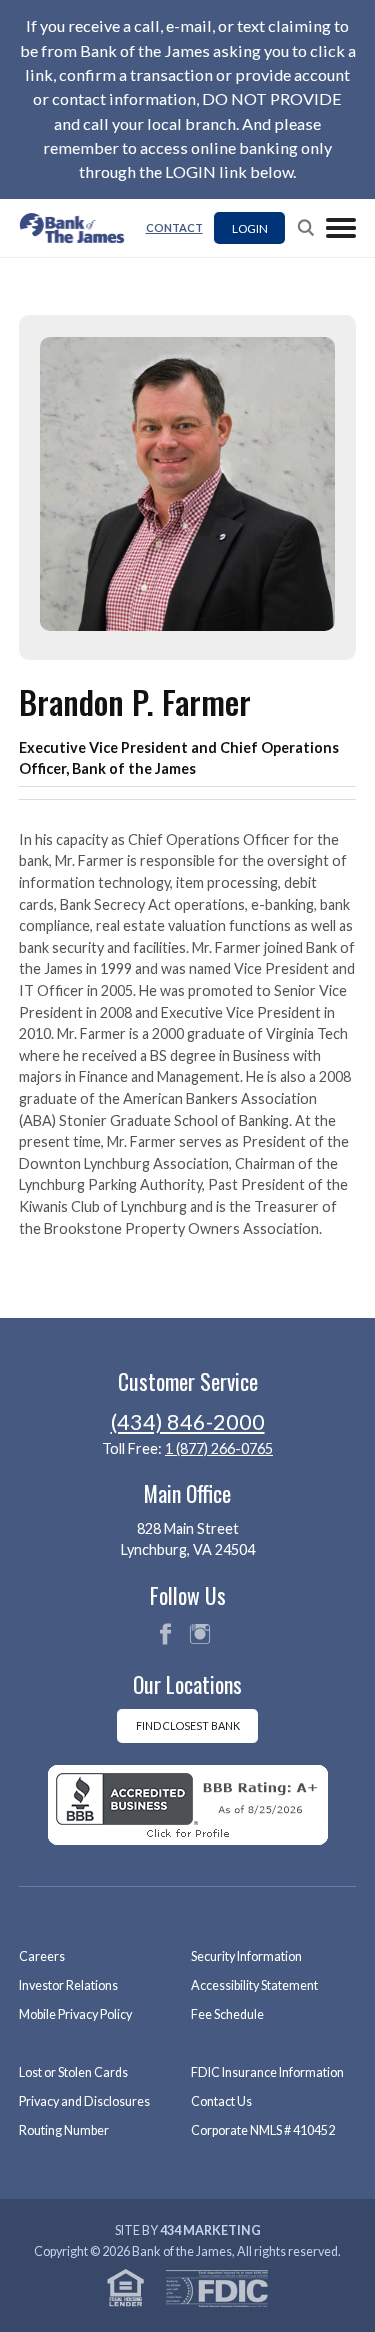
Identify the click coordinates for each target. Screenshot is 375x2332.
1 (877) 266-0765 (219, 1448)
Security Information (246, 1956)
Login (250, 228)
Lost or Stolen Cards (73, 2072)
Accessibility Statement (254, 1985)
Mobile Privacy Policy (75, 2014)
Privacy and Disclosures (84, 2101)
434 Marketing (210, 2230)
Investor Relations (68, 1985)
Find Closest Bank (188, 1725)
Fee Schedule (227, 2014)
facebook (165, 1634)
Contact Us (221, 2101)
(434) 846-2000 (188, 1422)
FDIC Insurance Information (267, 2072)
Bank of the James (78, 228)
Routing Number (64, 2130)
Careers (42, 1956)
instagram (200, 1634)
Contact (174, 227)
